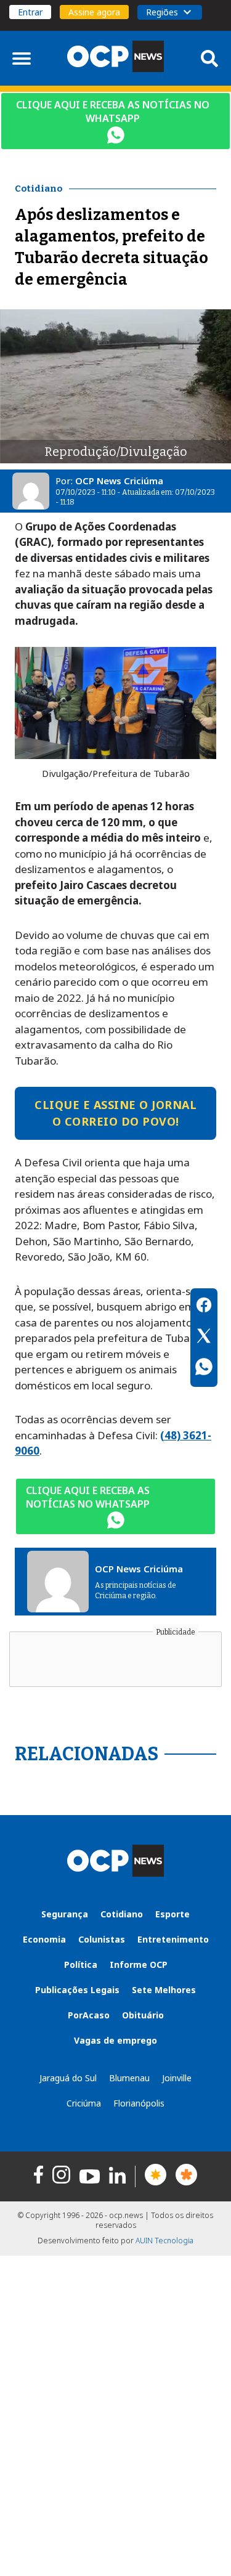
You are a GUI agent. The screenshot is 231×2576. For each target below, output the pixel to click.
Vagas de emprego (115, 2040)
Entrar (30, 12)
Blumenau (129, 2078)
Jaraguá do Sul (68, 2078)
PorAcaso (89, 2015)
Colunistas (102, 1939)
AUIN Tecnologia (164, 2241)
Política (81, 1965)
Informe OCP (139, 1965)
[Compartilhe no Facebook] (204, 1307)
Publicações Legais (77, 1990)
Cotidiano (122, 1914)
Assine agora (94, 12)
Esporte (172, 1914)
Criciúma (84, 2103)
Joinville (177, 2078)
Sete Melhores (164, 1990)
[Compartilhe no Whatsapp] (204, 1368)
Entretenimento (173, 1939)
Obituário (143, 2015)
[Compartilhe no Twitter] (204, 1338)
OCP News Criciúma (119, 481)
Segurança (65, 1914)
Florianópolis (139, 2103)
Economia (44, 1939)
